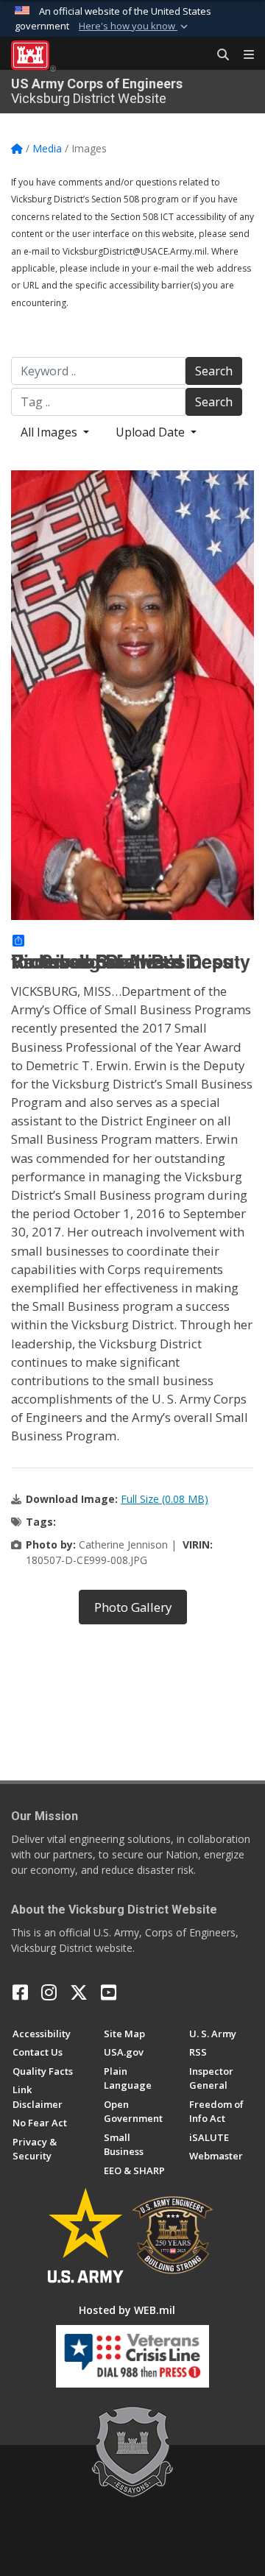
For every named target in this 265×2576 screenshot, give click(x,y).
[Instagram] (49, 1992)
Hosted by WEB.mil (127, 2310)
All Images (50, 432)
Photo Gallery (133, 1607)
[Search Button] (218, 55)
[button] (135, 26)
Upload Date (152, 432)
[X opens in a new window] (79, 1992)
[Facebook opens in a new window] (20, 1992)
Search (214, 371)
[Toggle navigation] (243, 55)
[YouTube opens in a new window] (109, 1992)
